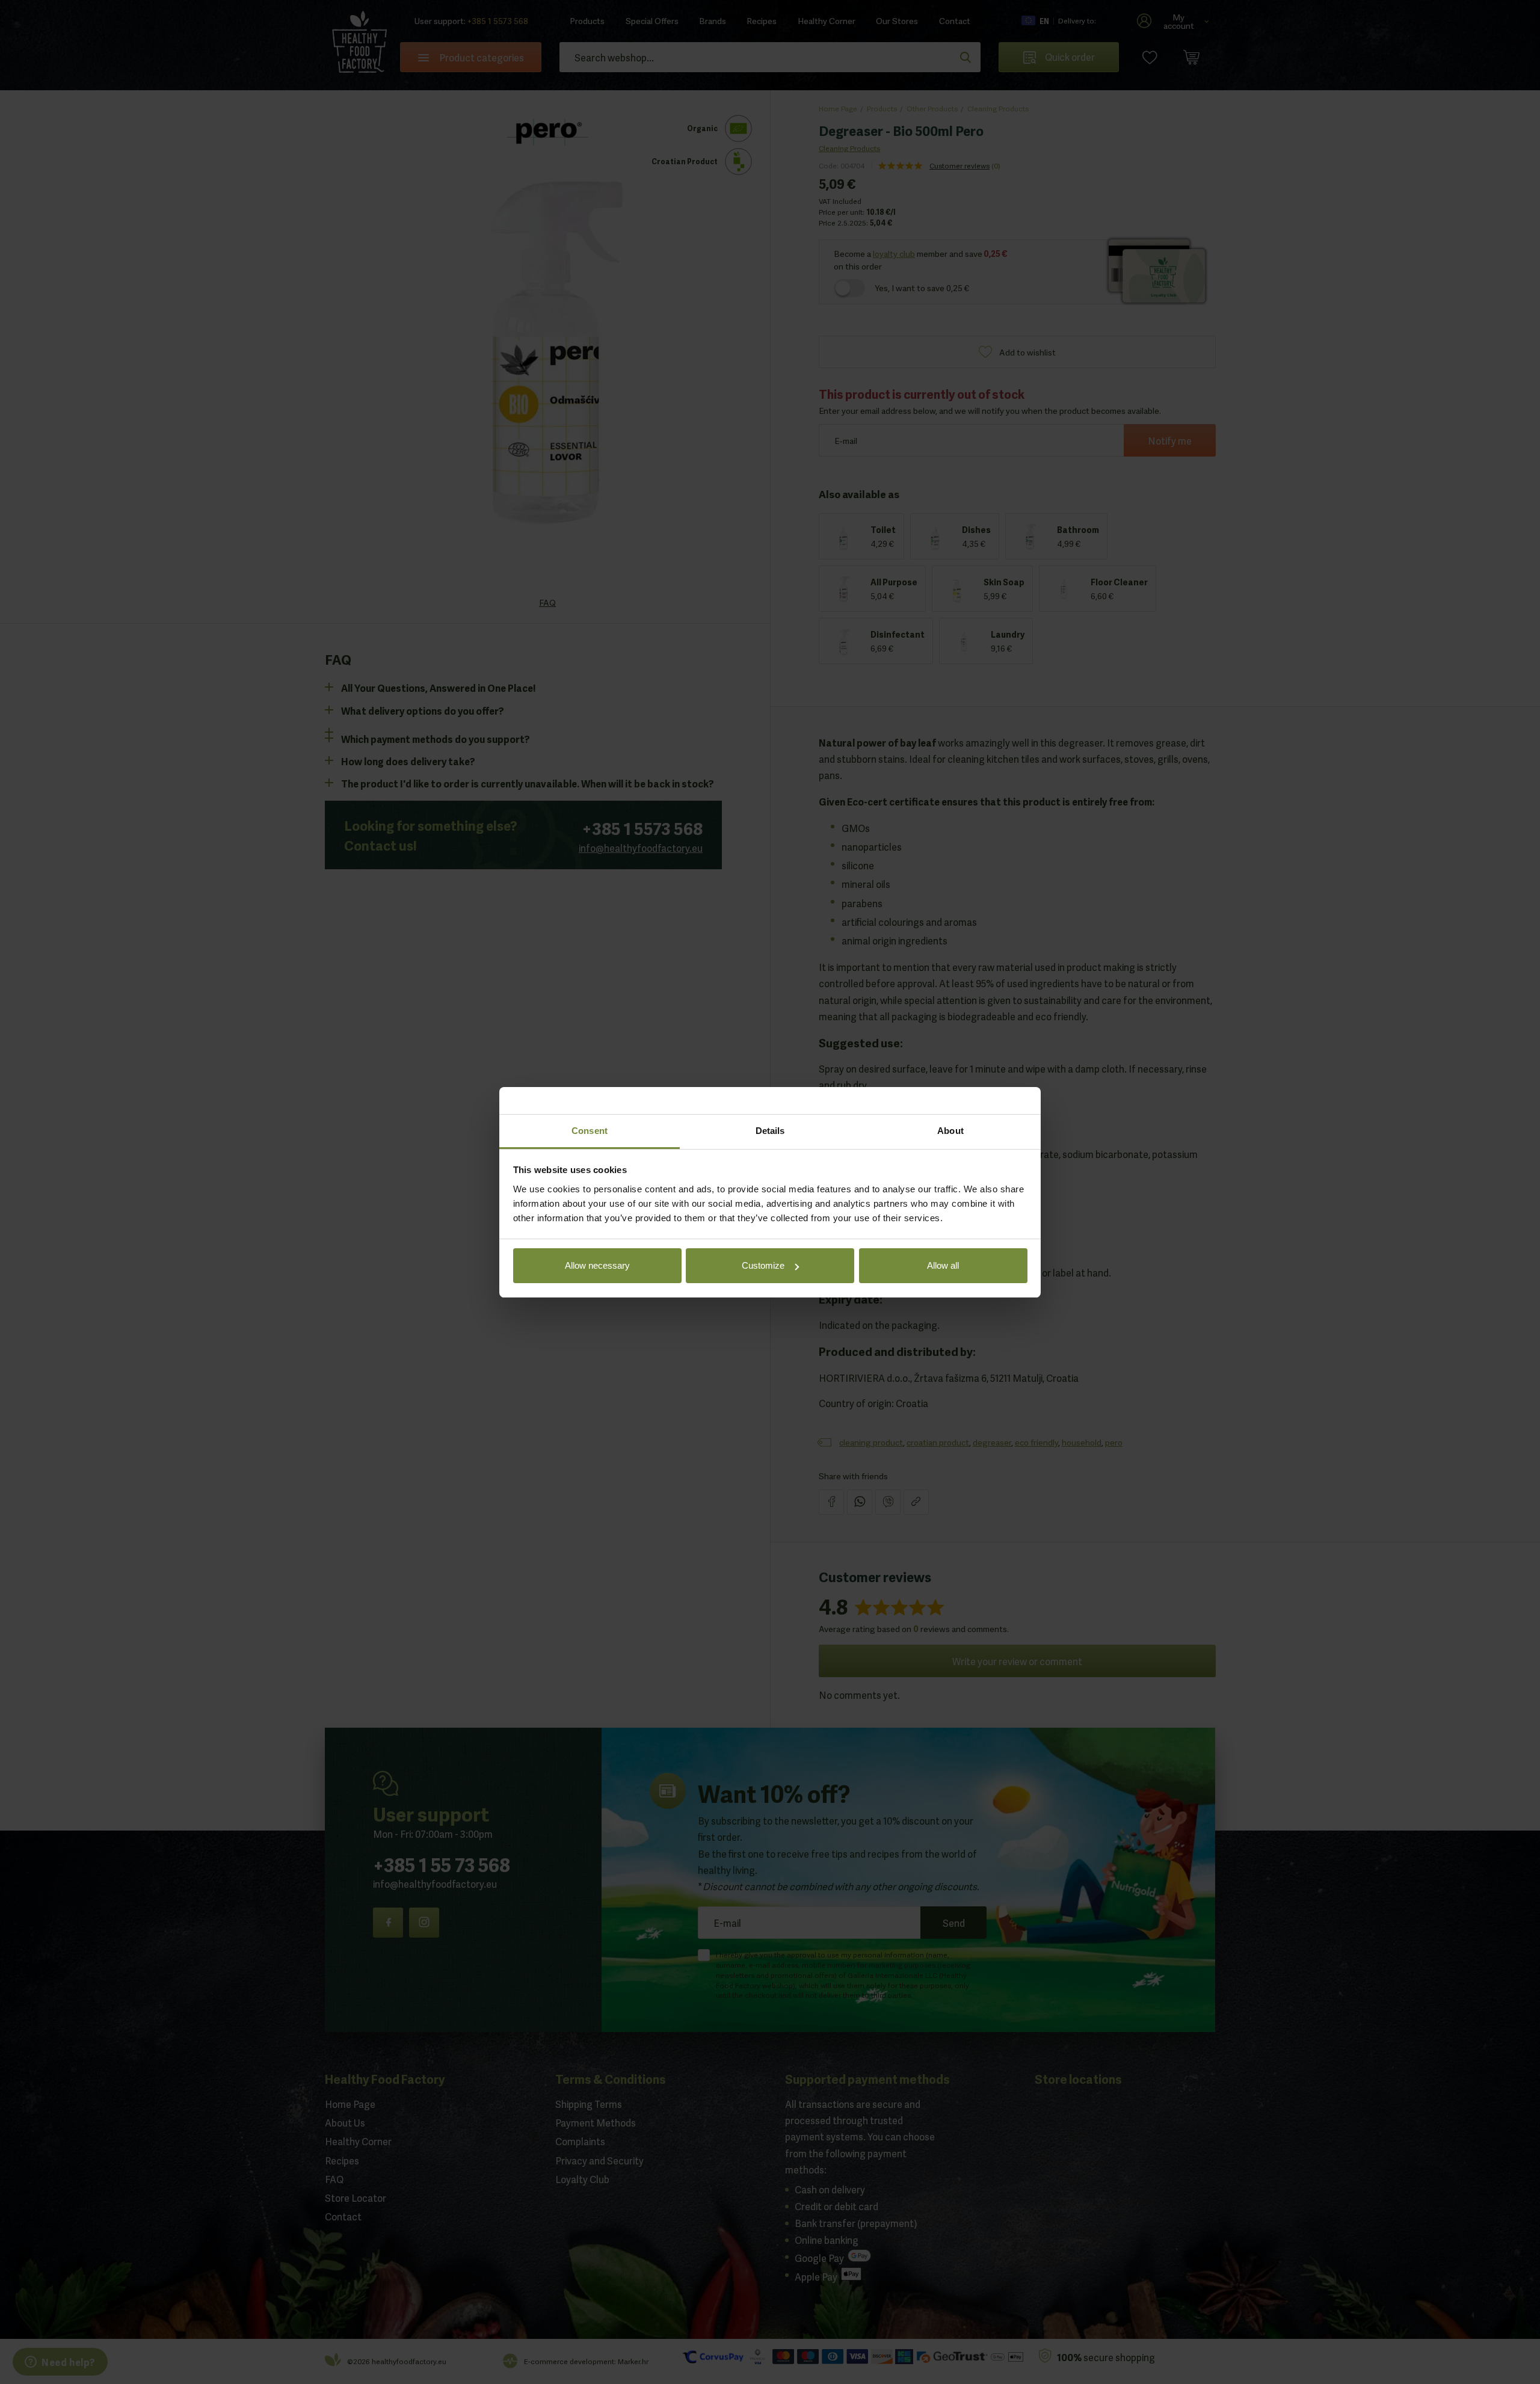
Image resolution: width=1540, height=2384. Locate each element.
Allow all (943, 1265)
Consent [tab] (590, 1131)
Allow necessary (597, 1265)
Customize (763, 1265)
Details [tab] (770, 1131)
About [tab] (950, 1131)
